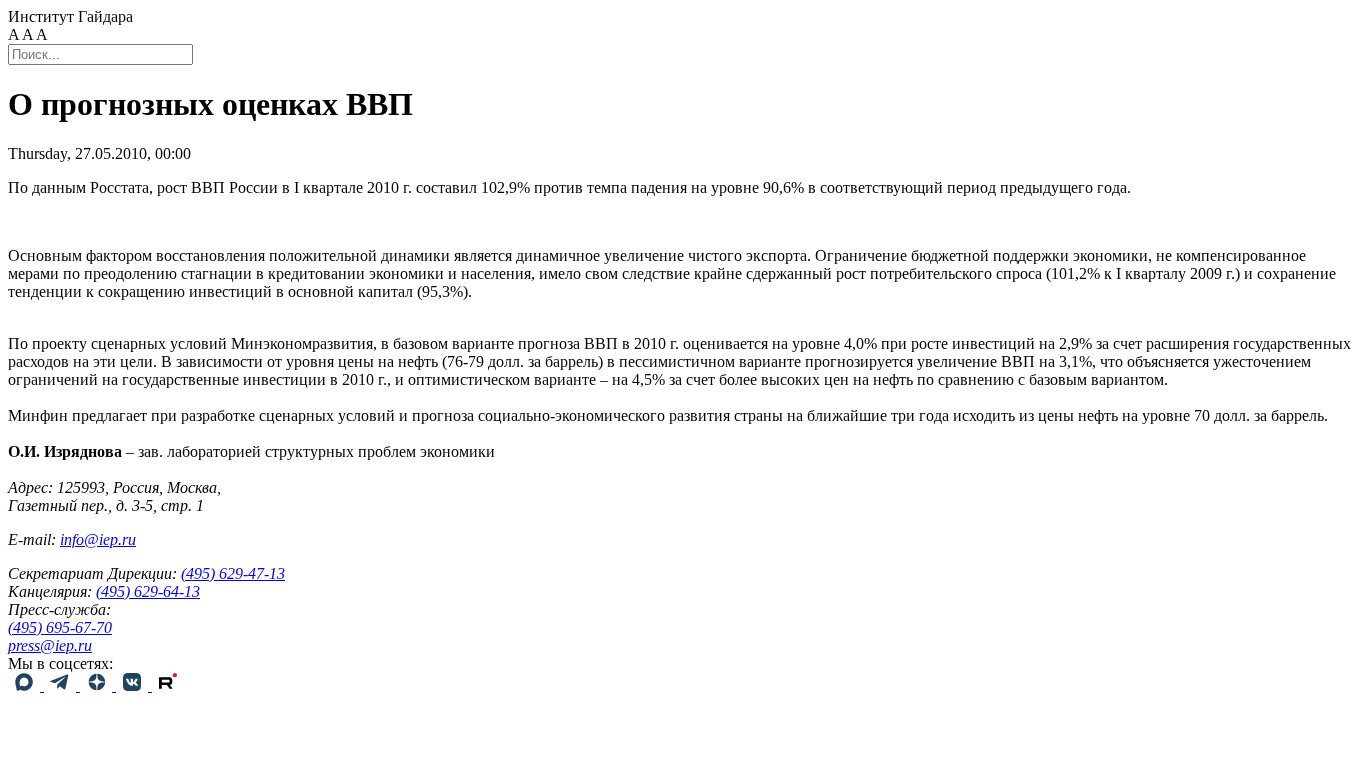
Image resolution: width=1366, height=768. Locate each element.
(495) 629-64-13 (148, 591)
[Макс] (26, 685)
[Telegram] (62, 685)
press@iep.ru (50, 645)
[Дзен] (98, 685)
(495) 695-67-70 (60, 627)
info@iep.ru (98, 539)
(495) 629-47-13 (233, 573)
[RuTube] (168, 685)
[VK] (134, 685)
